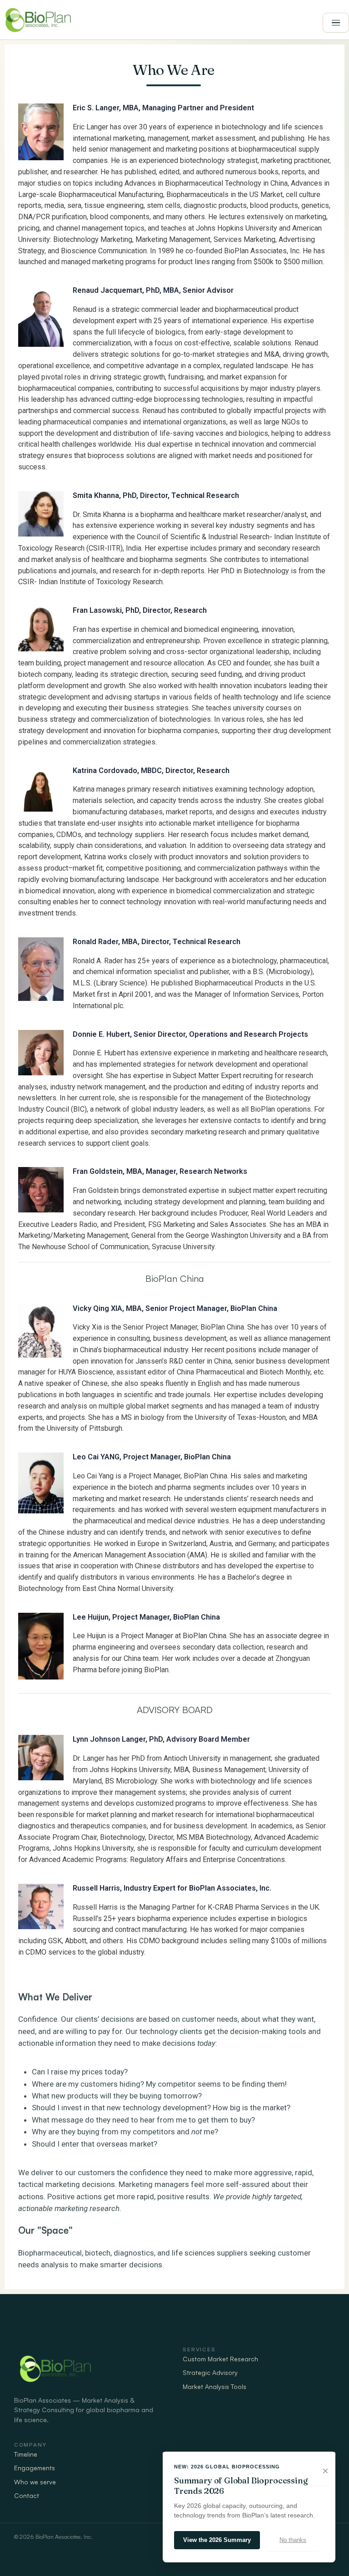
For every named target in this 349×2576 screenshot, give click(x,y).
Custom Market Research (220, 2359)
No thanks (293, 2540)
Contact (27, 2495)
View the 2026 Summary (217, 2540)
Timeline (26, 2454)
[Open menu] (336, 23)
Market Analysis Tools (214, 2386)
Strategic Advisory (210, 2372)
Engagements (35, 2468)
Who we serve (35, 2482)
